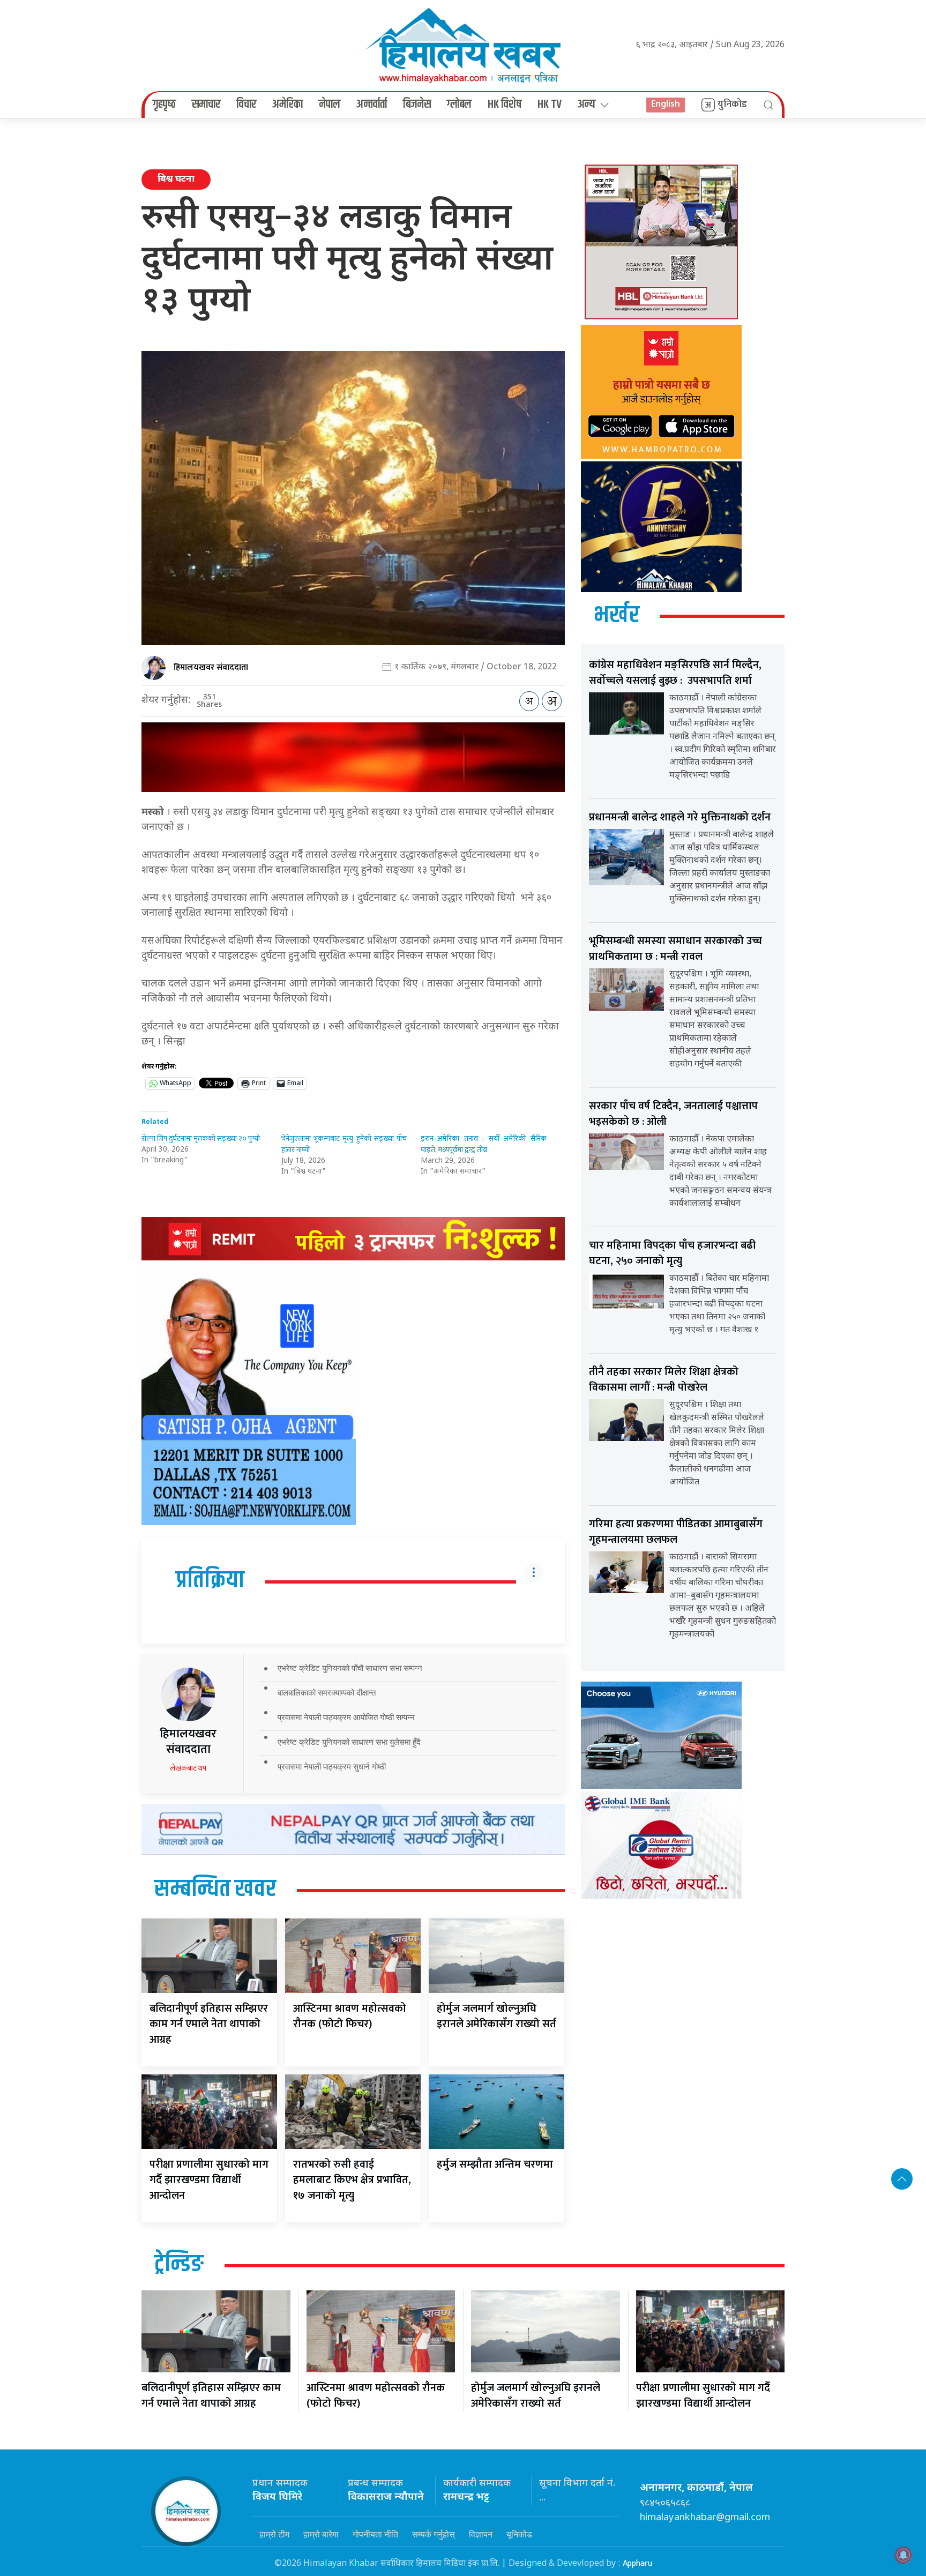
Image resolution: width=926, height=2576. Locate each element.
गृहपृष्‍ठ (164, 104)
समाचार (206, 104)
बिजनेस (417, 104)
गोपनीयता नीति (375, 2534)
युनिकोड (732, 104)
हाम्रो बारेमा (321, 2534)
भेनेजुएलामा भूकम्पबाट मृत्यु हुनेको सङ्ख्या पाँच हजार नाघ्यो (344, 1144)
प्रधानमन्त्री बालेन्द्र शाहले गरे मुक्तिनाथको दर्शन (680, 817)
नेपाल (330, 104)
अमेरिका (287, 104)
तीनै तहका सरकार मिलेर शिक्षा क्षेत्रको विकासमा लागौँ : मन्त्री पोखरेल (664, 1380)
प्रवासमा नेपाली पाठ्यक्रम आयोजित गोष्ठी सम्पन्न (346, 1717)
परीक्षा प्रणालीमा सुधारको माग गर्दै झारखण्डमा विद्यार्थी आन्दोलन (209, 2180)
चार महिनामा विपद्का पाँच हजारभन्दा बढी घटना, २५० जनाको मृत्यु (672, 1253)
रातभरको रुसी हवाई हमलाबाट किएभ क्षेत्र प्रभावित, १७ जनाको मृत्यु (352, 2180)
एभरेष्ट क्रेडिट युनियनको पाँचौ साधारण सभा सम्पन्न (350, 1668)
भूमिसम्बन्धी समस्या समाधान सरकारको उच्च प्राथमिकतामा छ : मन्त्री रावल (675, 949)
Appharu (637, 2563)
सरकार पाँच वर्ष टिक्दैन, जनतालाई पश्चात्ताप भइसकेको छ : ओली (673, 1114)
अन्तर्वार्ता (372, 104)
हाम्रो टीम (274, 2534)
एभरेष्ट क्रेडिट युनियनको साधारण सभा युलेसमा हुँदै (349, 1742)
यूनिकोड (519, 2534)
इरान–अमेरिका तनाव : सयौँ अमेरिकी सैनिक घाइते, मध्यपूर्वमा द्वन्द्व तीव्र (484, 1144)
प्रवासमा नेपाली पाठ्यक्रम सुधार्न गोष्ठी (332, 1767)
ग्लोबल (459, 104)
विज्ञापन (481, 2534)
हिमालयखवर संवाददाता (211, 667)
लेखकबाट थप (188, 1768)
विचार (246, 104)
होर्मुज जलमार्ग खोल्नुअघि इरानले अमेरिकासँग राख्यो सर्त (496, 2016)
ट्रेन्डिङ (179, 2265)
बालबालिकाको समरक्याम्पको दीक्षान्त (327, 1693)
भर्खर (617, 616)
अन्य (587, 104)
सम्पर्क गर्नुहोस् (434, 2534)
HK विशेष (505, 104)
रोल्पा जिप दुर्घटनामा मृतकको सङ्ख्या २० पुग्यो (201, 1138)
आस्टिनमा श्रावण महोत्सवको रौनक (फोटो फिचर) (350, 2016)
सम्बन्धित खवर (215, 1890)
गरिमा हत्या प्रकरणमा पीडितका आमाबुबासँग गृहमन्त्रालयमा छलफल (676, 1532)
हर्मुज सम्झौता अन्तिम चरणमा (495, 2164)
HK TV (550, 104)
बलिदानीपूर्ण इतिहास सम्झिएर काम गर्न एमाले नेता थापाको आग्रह (209, 2024)
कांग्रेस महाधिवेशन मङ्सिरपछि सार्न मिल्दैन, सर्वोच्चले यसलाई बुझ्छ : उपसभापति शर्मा (675, 673)
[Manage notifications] (903, 2555)
